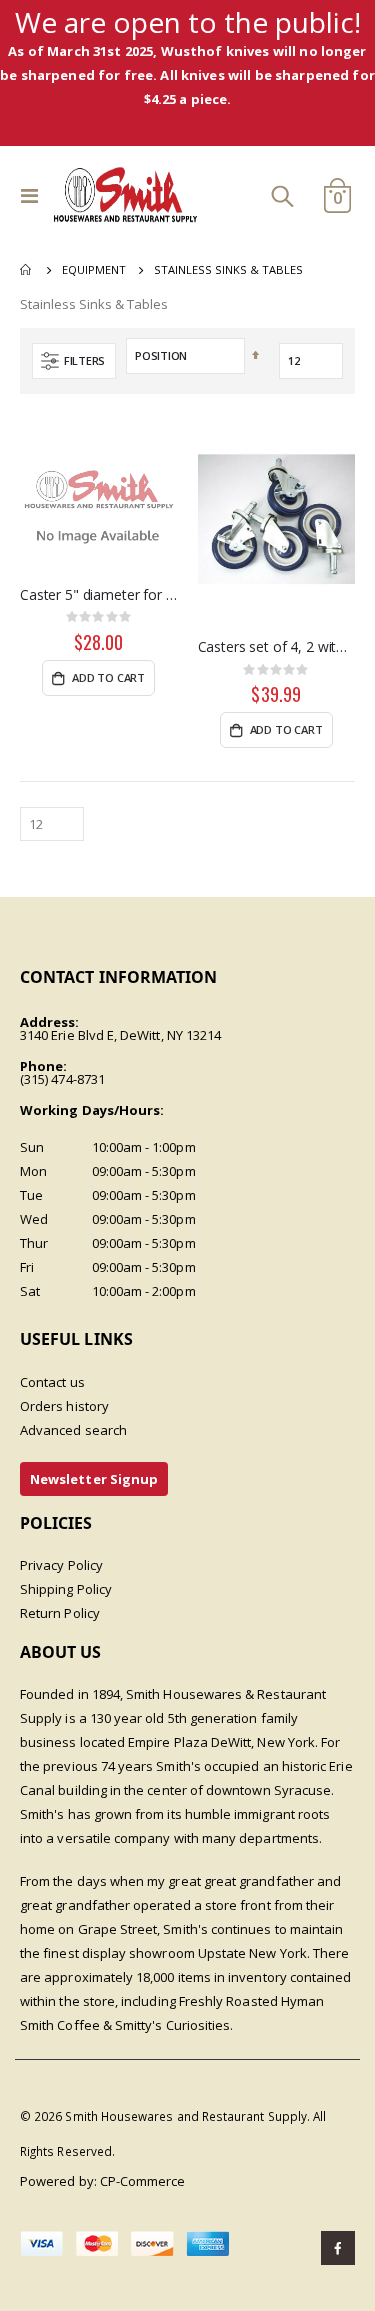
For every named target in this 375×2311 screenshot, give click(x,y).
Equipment (94, 269)
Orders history (64, 1406)
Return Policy (60, 1613)
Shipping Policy (66, 1589)
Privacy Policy (61, 1565)
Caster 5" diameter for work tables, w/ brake (99, 595)
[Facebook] (338, 2248)
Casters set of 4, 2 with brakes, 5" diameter (277, 647)
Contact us (52, 1382)
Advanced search (73, 1430)
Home (27, 270)
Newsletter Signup (94, 1479)
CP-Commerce (143, 2181)
